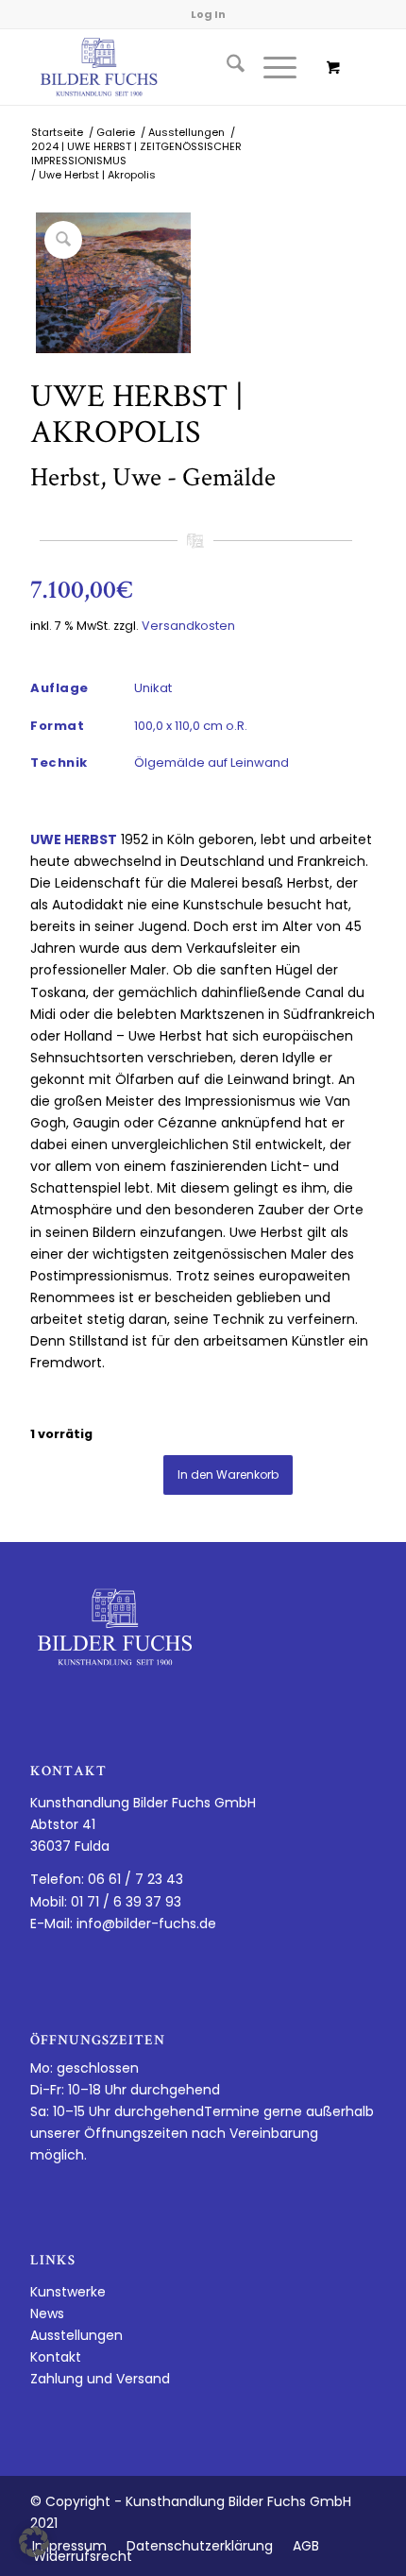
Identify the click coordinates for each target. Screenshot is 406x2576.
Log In (208, 14)
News (47, 2313)
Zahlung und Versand (100, 2379)
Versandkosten (188, 626)
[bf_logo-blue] (168, 67)
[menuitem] (226, 67)
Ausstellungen (76, 2335)
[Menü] (271, 67)
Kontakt (56, 2357)
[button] (34, 2542)
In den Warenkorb (228, 1474)
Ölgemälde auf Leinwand (211, 763)
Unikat (153, 688)
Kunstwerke (68, 2292)
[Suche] (226, 67)
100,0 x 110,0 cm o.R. (191, 726)
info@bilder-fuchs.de (146, 1924)
